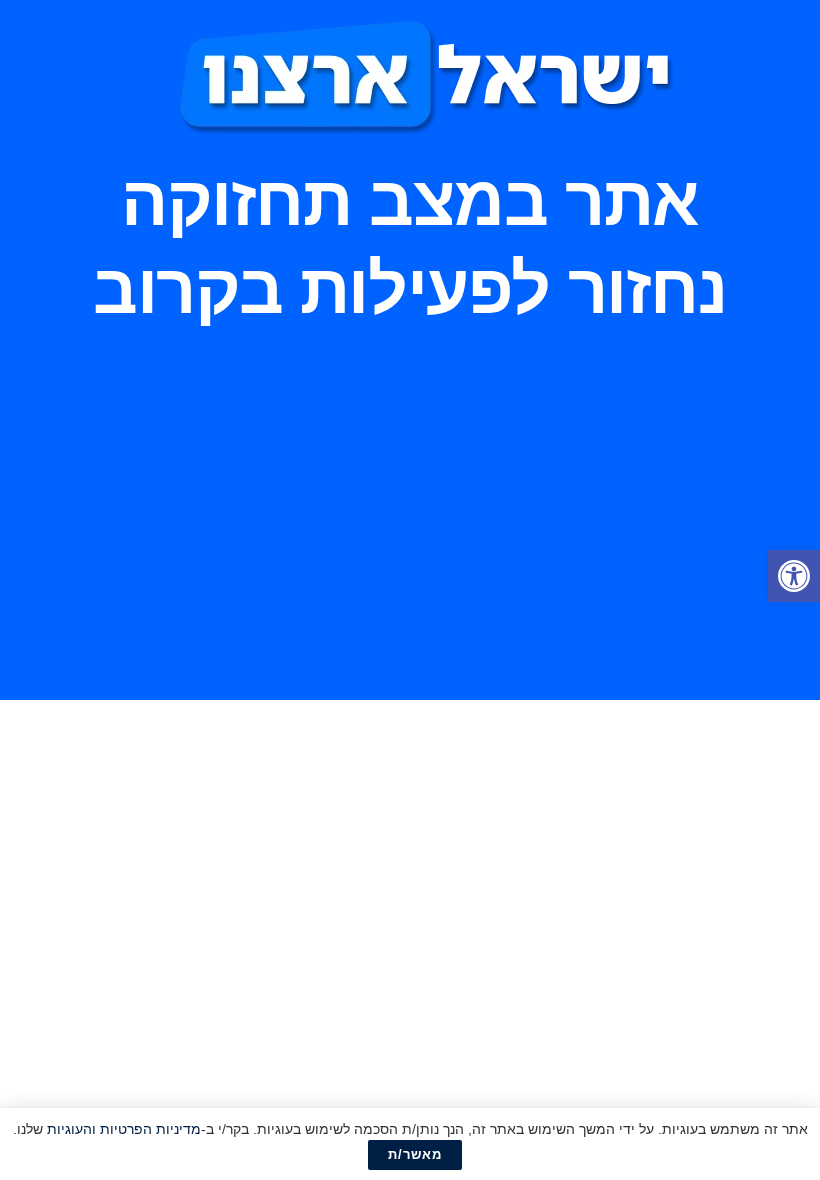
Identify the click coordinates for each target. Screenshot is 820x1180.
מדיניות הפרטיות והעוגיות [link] (124, 1129)
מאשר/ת (415, 1154)
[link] (794, 576)
